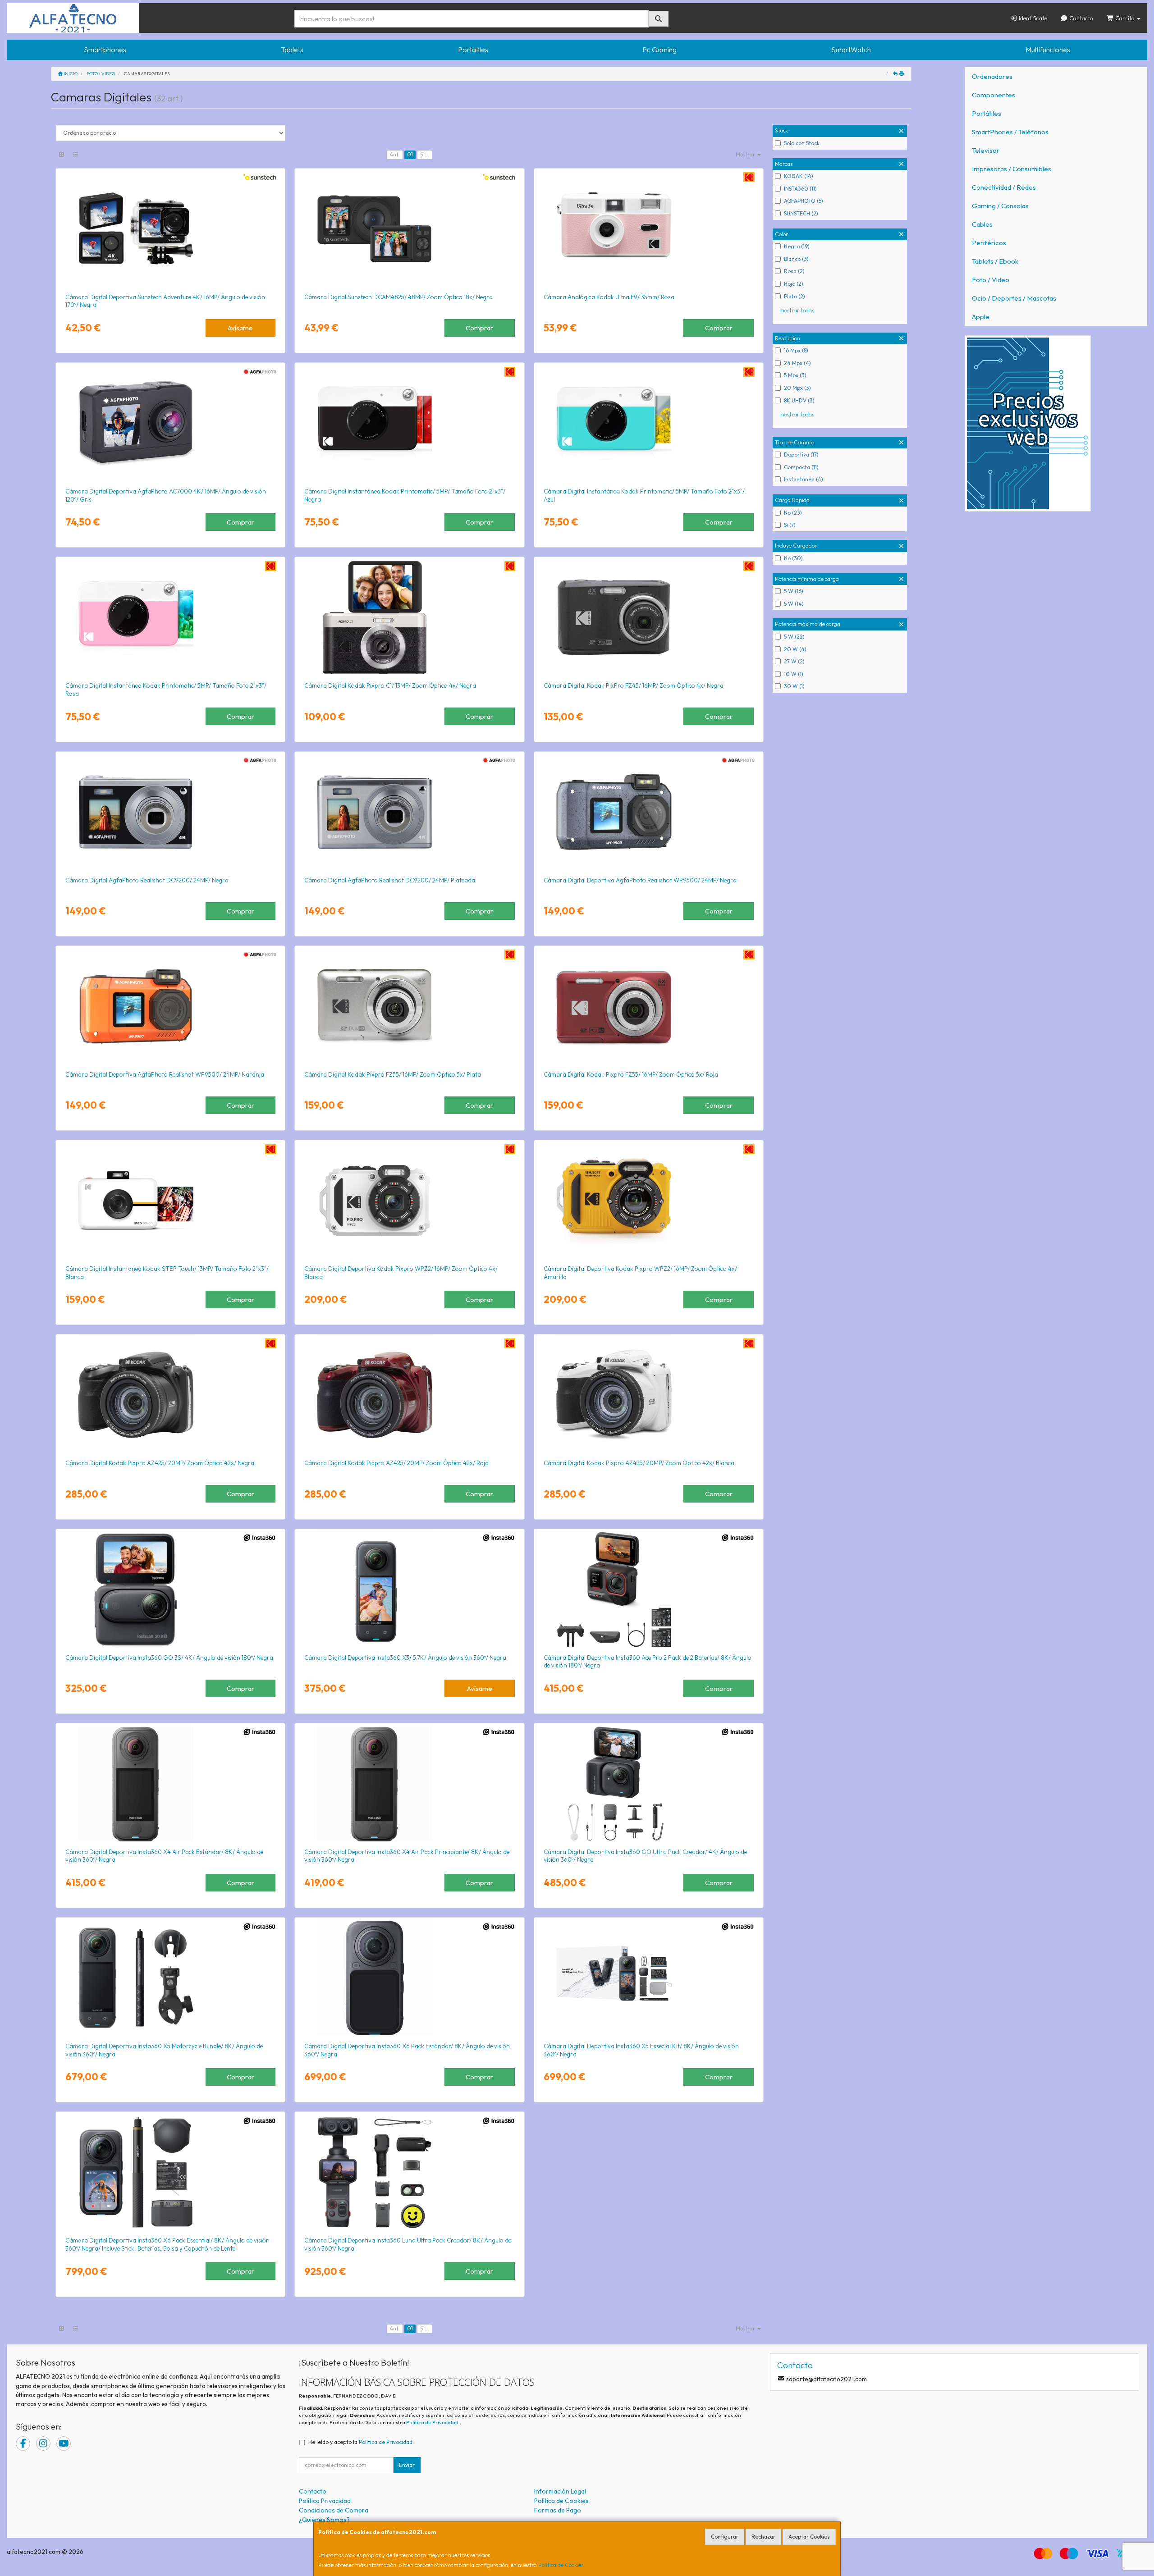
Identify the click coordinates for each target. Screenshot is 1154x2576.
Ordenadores (992, 76)
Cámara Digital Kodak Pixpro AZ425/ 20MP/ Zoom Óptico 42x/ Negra (160, 1463)
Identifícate (1032, 18)
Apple (981, 317)
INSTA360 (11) (800, 189)
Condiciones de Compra (334, 2510)
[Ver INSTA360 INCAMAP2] (649, 1589)
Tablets (292, 50)
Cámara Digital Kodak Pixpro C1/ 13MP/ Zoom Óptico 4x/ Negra (390, 685)
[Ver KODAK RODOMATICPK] (170, 617)
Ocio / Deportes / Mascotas (1014, 298)
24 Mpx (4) (797, 363)
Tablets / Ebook (995, 261)
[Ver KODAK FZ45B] (649, 617)
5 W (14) (794, 604)
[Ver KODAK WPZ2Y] (649, 1201)
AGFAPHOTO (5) (804, 201)
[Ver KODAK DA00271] (649, 229)
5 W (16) (794, 591)
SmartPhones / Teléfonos (1010, 132)
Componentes (994, 95)
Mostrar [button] (746, 154)
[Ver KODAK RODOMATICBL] (649, 423)
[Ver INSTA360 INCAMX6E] (170, 2172)
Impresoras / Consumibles (1012, 169)
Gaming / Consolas (1000, 206)
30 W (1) (794, 686)
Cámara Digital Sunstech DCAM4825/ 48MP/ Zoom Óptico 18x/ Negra (398, 297)
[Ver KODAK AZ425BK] (170, 1395)
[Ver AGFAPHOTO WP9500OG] (170, 1006)
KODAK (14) (799, 176)
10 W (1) (794, 674)
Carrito (1125, 18)
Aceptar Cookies (809, 2537)
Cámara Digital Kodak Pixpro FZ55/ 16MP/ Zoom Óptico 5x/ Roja (631, 1074)
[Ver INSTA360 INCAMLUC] (409, 2172)
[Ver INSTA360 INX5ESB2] (649, 1978)
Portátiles (987, 113)
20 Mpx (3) (797, 388)
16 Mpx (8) (796, 350)
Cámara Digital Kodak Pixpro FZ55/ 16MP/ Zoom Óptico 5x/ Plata (393, 1074)
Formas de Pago (558, 2510)
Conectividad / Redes (1004, 187)
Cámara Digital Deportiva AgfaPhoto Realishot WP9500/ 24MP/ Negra (640, 880)
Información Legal (560, 2491)
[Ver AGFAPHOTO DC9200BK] (170, 812)
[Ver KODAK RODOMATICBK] (409, 423)
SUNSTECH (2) (801, 213)
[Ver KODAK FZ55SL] (409, 1006)
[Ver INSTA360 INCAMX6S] (409, 1978)
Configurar (725, 2537)
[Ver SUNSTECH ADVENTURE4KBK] (170, 229)
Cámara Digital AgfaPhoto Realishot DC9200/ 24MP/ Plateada (390, 880)
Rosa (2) (794, 271)
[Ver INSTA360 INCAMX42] (170, 1784)
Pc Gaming (659, 50)
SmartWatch (851, 50)
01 (410, 154)
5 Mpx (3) (795, 375)
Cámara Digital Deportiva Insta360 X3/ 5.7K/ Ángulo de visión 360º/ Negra (405, 1658)
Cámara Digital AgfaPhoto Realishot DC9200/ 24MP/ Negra (147, 880)
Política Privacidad (325, 2501)
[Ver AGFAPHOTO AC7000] (170, 423)
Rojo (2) (794, 284)
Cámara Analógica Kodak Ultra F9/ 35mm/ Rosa (609, 297)
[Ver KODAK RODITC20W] (170, 1201)
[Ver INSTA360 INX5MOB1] (170, 1978)
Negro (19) (797, 246)
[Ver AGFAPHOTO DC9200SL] (409, 812)
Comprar (479, 328)
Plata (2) (795, 296)
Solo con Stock (802, 143)
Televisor (986, 150)
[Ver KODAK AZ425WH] (649, 1395)
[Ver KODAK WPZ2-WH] (409, 1201)
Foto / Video (991, 280)
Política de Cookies (561, 2565)
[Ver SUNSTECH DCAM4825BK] (409, 229)
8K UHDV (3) (799, 400)
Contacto (1081, 18)
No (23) (793, 513)
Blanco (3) (796, 259)
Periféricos (989, 243)
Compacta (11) (801, 467)
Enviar (407, 2465)
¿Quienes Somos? (324, 2520)
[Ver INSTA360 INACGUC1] (649, 1784)
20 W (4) (795, 649)
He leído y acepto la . (361, 2442)
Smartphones (105, 50)
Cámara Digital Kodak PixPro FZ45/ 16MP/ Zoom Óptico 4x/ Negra (634, 685)
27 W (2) (794, 661)
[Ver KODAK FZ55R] (649, 1006)
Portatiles (473, 50)
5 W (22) (794, 637)
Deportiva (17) (801, 454)
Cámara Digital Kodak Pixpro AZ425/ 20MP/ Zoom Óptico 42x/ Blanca (639, 1463)
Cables (982, 224)
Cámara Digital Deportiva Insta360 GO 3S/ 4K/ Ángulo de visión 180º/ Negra (169, 1658)
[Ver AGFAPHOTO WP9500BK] (649, 812)
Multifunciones (1048, 50)
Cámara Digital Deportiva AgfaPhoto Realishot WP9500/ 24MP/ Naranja (165, 1074)
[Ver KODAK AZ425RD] (409, 1395)
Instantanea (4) (804, 479)
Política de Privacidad (432, 2422)
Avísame (240, 328)
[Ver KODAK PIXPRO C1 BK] (409, 617)
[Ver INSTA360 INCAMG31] (170, 1589)
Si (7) (790, 525)
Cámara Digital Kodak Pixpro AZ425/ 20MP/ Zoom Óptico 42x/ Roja (396, 1463)
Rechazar (763, 2537)
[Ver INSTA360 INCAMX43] (409, 1784)
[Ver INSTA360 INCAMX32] (409, 1589)
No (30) (793, 558)
